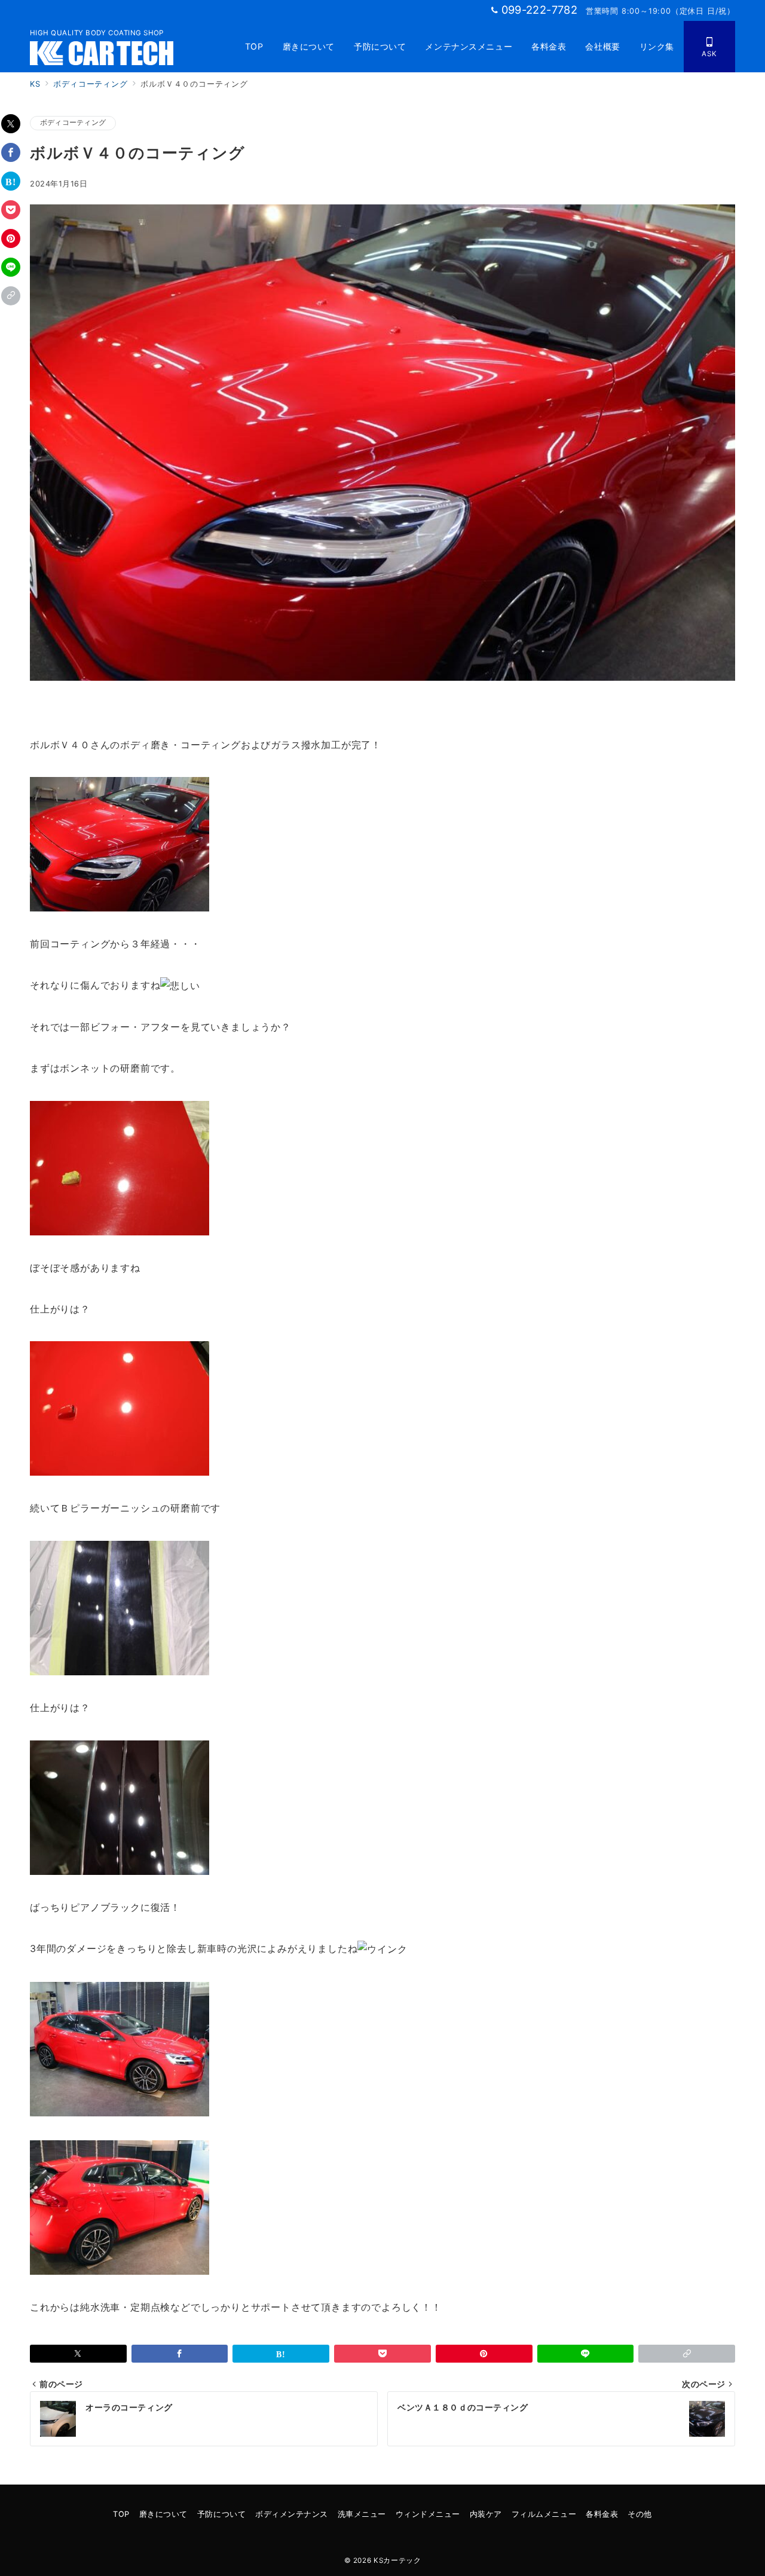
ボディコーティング (73, 123)
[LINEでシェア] (11, 267)
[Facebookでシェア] (11, 152)
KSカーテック (397, 2560)
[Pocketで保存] (11, 210)
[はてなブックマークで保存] (11, 181)
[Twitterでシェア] (11, 124)
